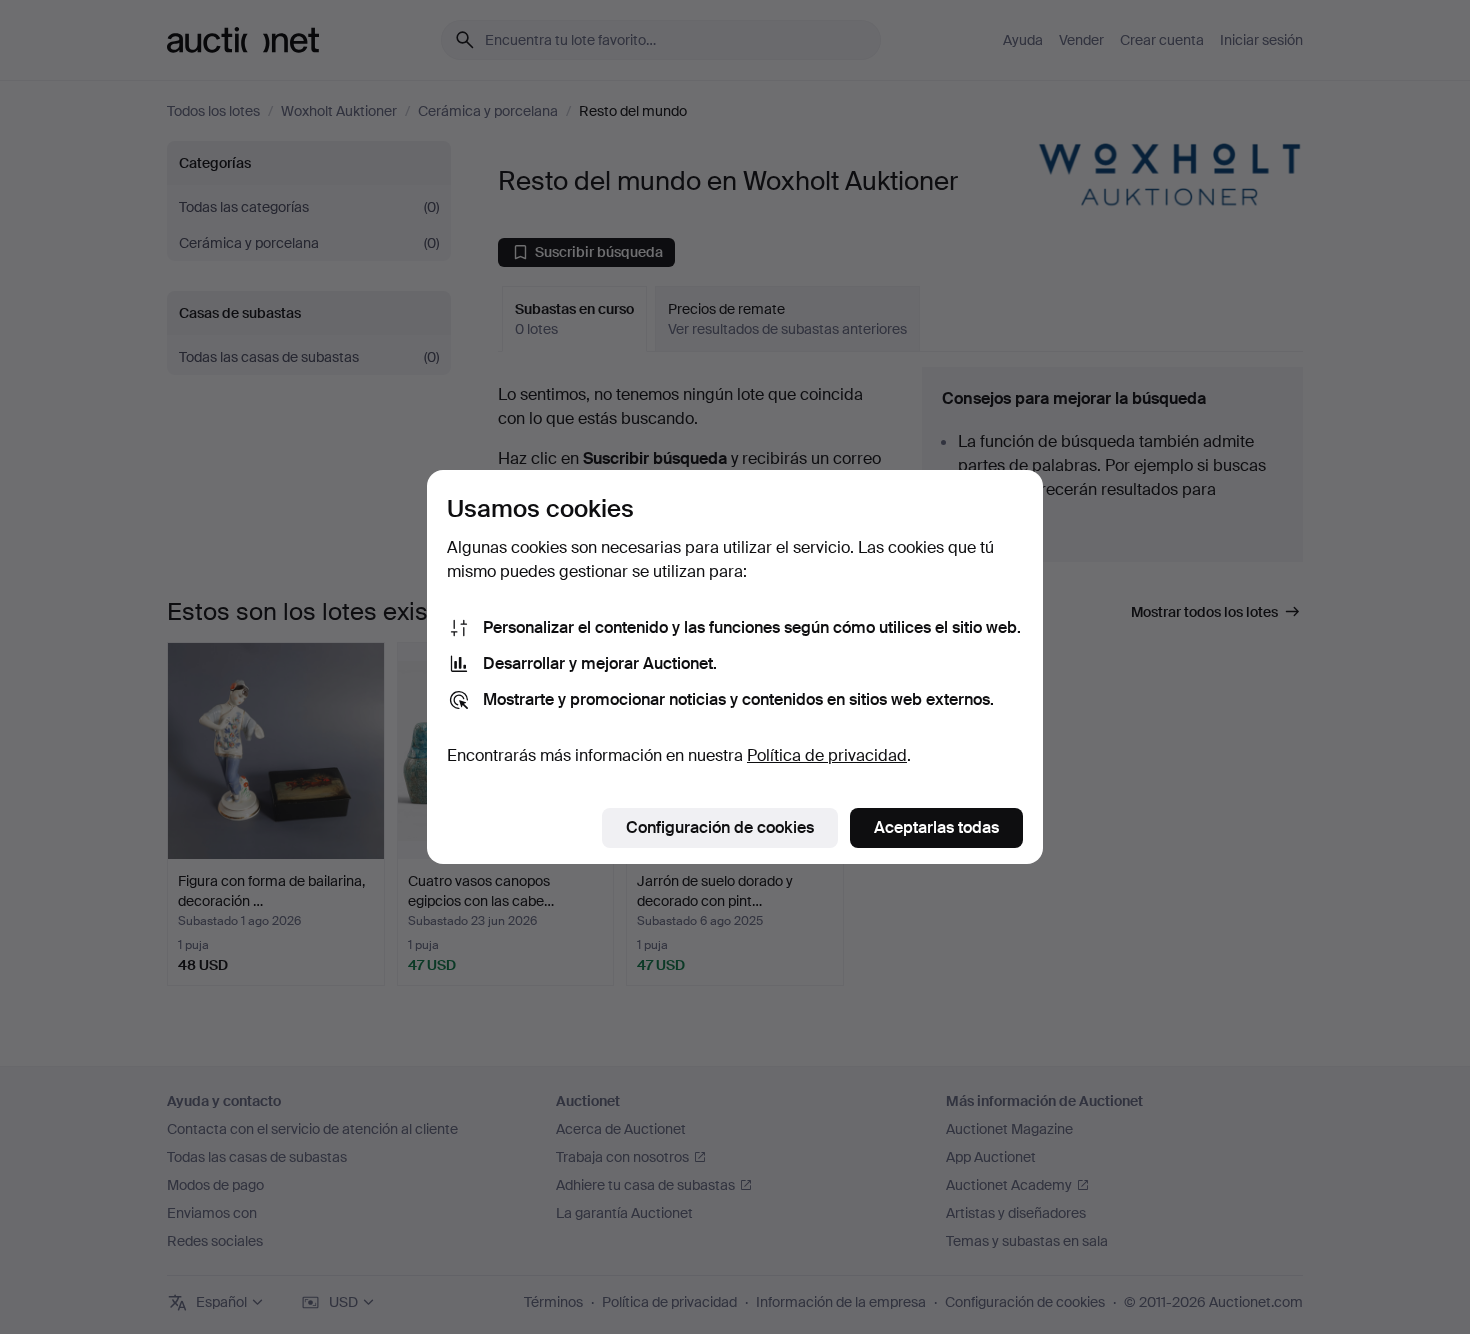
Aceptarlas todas (936, 827)
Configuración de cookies (720, 827)
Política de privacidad (827, 755)
